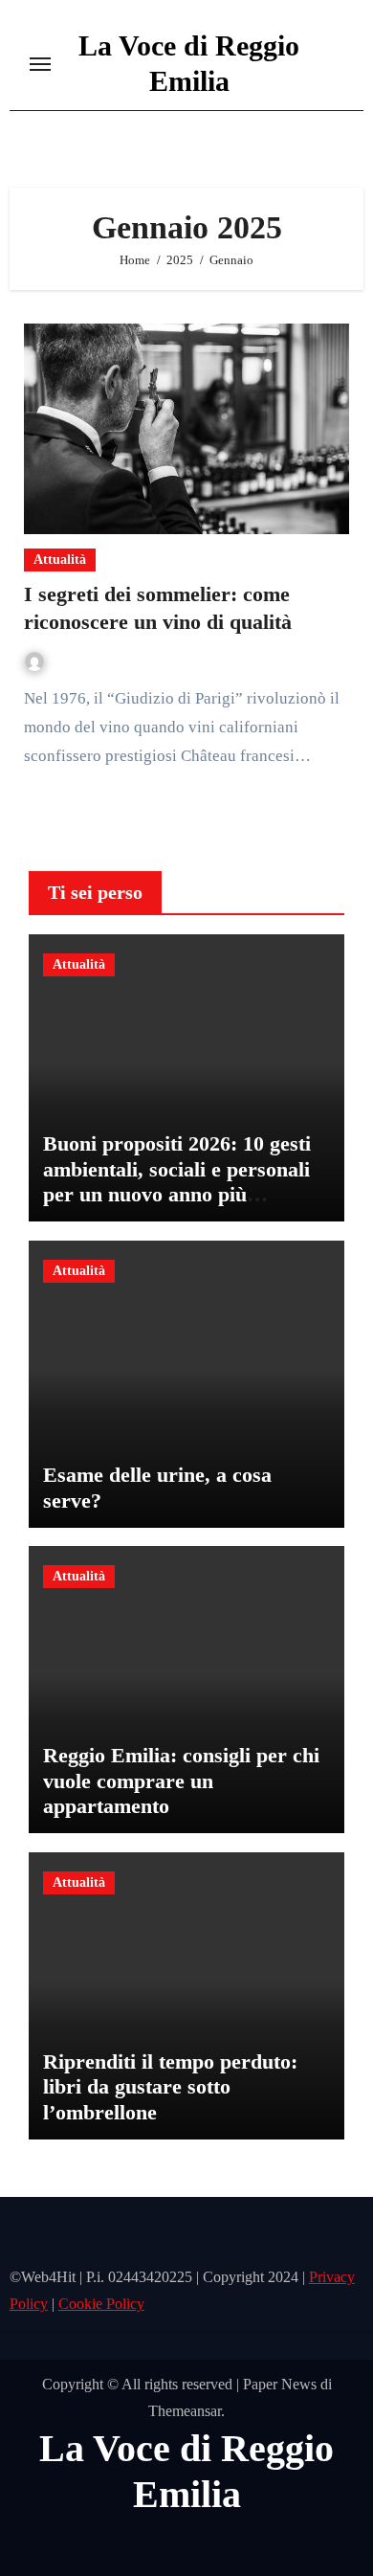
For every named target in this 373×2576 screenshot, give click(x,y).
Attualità (60, 560)
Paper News (280, 2384)
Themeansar (185, 2411)
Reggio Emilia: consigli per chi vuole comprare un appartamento (181, 1781)
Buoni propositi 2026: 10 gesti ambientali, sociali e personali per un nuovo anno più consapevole (177, 1181)
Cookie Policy (101, 2304)
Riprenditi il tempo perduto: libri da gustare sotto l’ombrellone (170, 2087)
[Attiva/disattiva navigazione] (40, 64)
